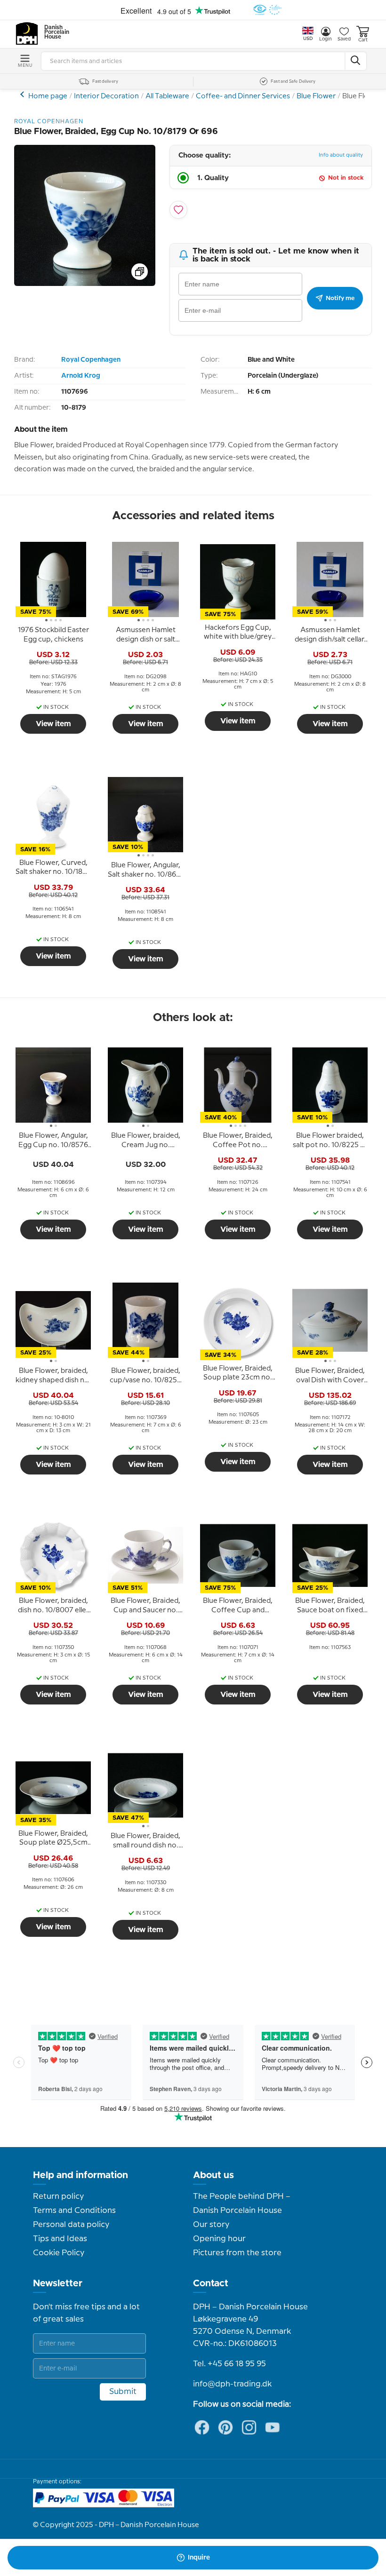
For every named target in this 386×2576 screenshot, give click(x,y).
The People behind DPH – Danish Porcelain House (242, 2203)
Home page (48, 96)
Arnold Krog (81, 376)
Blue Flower (316, 96)
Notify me (340, 298)
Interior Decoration (106, 96)
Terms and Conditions (74, 2211)
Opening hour (219, 2239)
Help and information (80, 2175)
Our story (211, 2225)
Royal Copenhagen (91, 360)
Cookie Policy (59, 2253)
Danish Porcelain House (54, 32)
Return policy (58, 2196)
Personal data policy (71, 2225)
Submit (123, 2392)
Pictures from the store (237, 2253)
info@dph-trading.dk (232, 2384)
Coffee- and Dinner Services (243, 96)
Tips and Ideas (60, 2239)
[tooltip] (53, 635)
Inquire (199, 2558)
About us (213, 2175)
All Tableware (167, 96)
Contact (211, 2283)
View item (53, 724)
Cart (363, 40)
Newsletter (58, 2283)
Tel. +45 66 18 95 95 (229, 2364)
